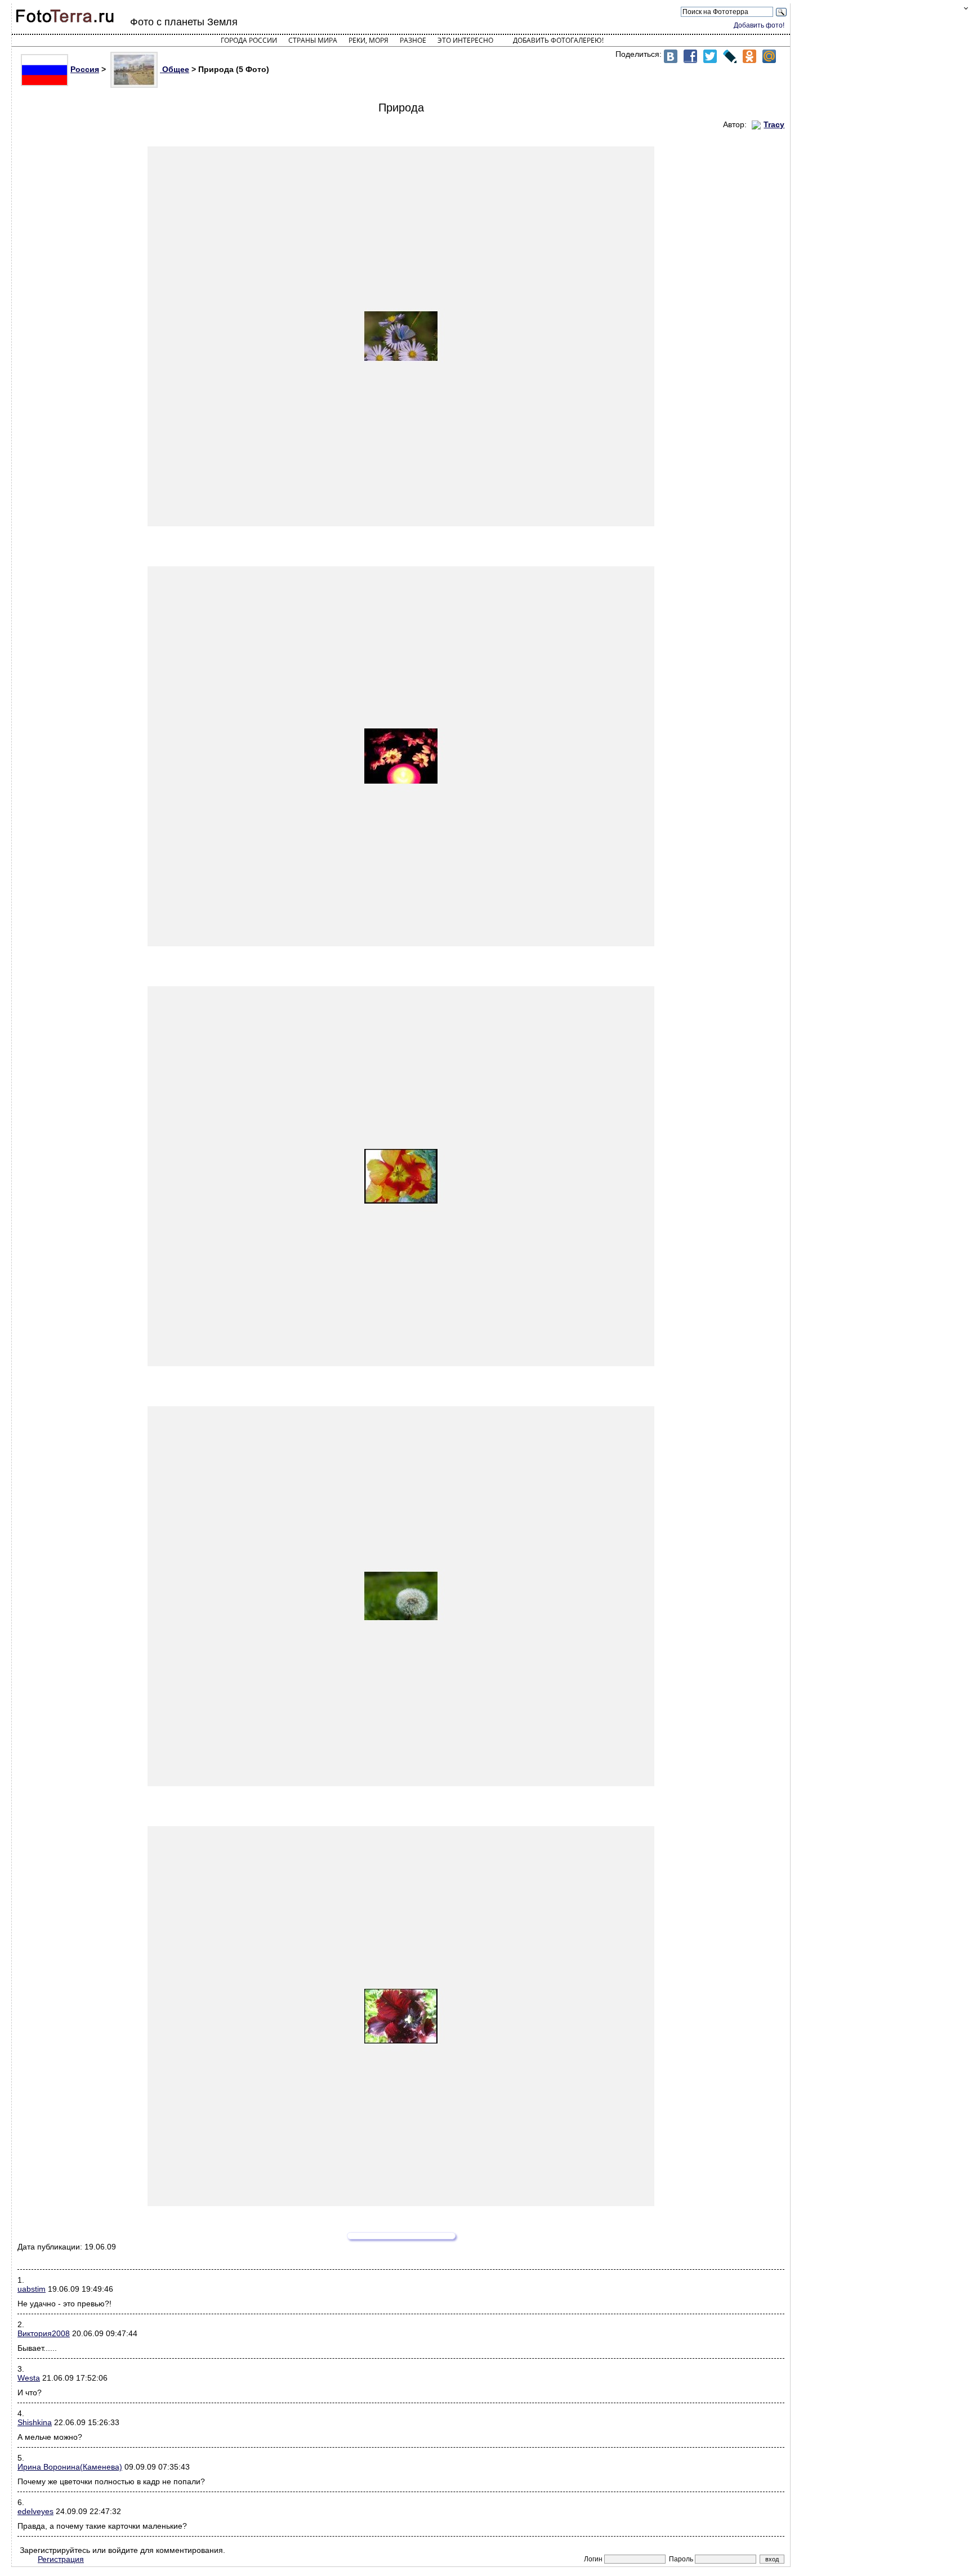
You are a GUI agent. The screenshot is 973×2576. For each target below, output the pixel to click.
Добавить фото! (759, 25)
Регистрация (61, 2559)
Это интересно (465, 40)
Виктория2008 (44, 2333)
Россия (85, 69)
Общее (175, 69)
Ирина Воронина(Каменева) (70, 2467)
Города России (249, 40)
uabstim (32, 2289)
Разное (413, 40)
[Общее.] (401, 336)
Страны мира (313, 40)
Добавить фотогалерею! (558, 40)
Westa (29, 2378)
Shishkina (35, 2422)
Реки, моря (369, 40)
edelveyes (35, 2511)
